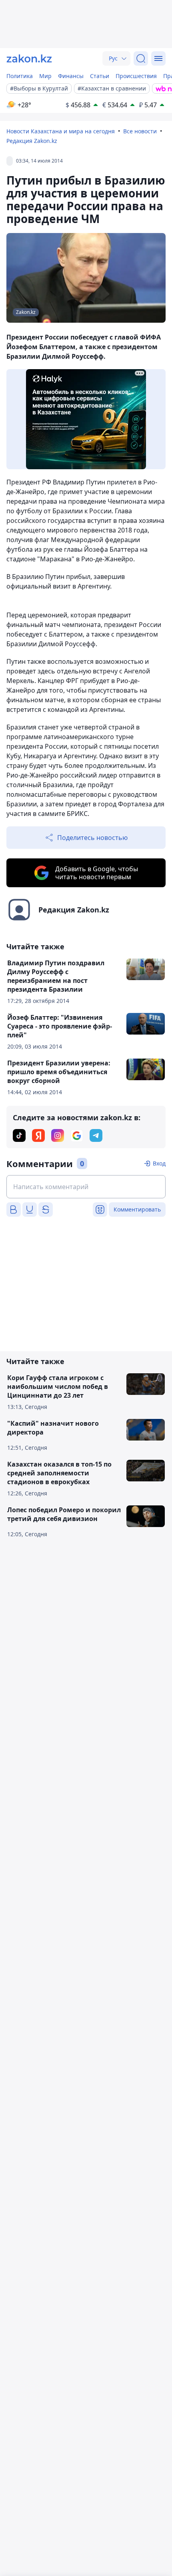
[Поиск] (141, 58)
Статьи (100, 76)
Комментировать (137, 1209)
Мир (45, 76)
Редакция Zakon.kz (32, 141)
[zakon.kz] (29, 58)
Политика (20, 76)
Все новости (140, 131)
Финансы (71, 76)
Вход (159, 1163)
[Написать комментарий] (86, 1187)
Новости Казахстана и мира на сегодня (61, 131)
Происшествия (136, 76)
